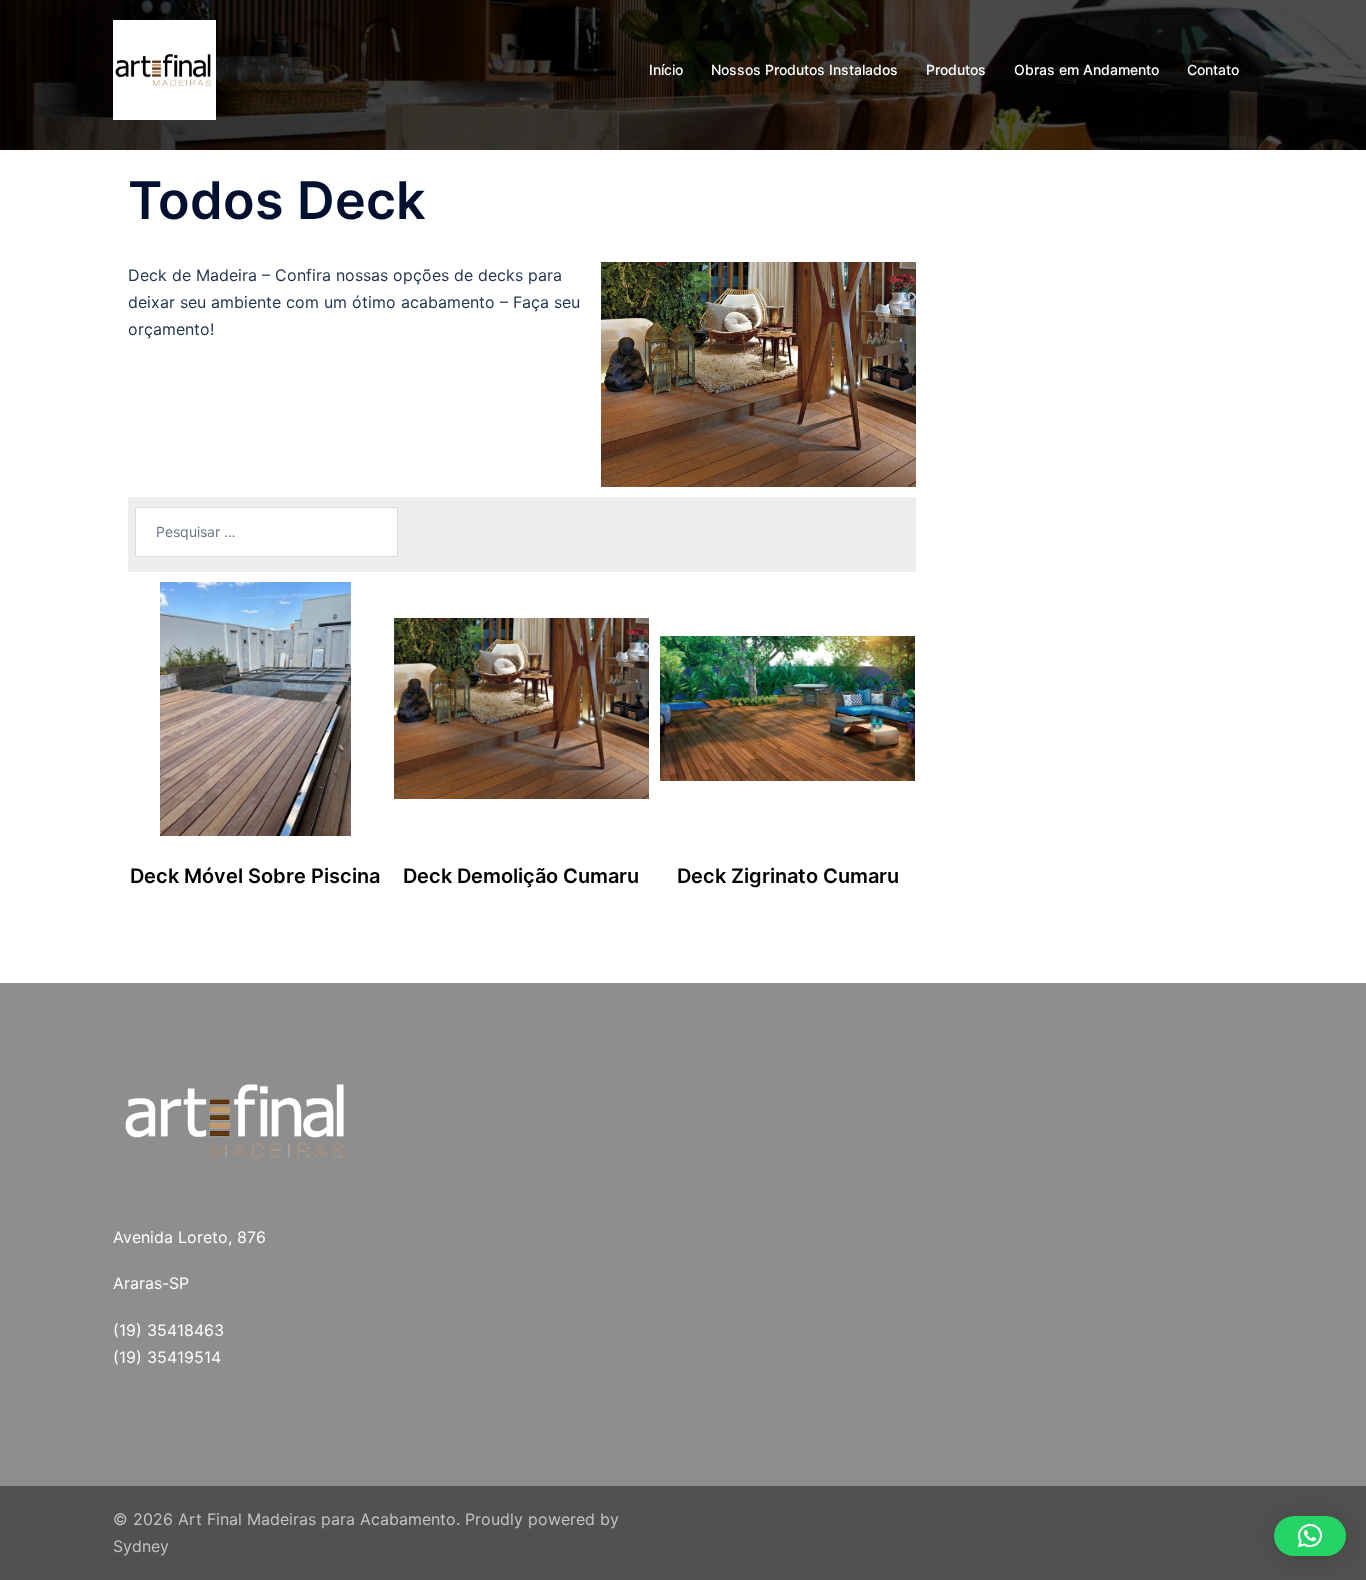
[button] (1310, 1536)
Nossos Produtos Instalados (804, 69)
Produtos (956, 69)
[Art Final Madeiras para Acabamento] (164, 68)
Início (666, 69)
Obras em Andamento (1086, 69)
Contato (1213, 69)
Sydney (141, 1546)
